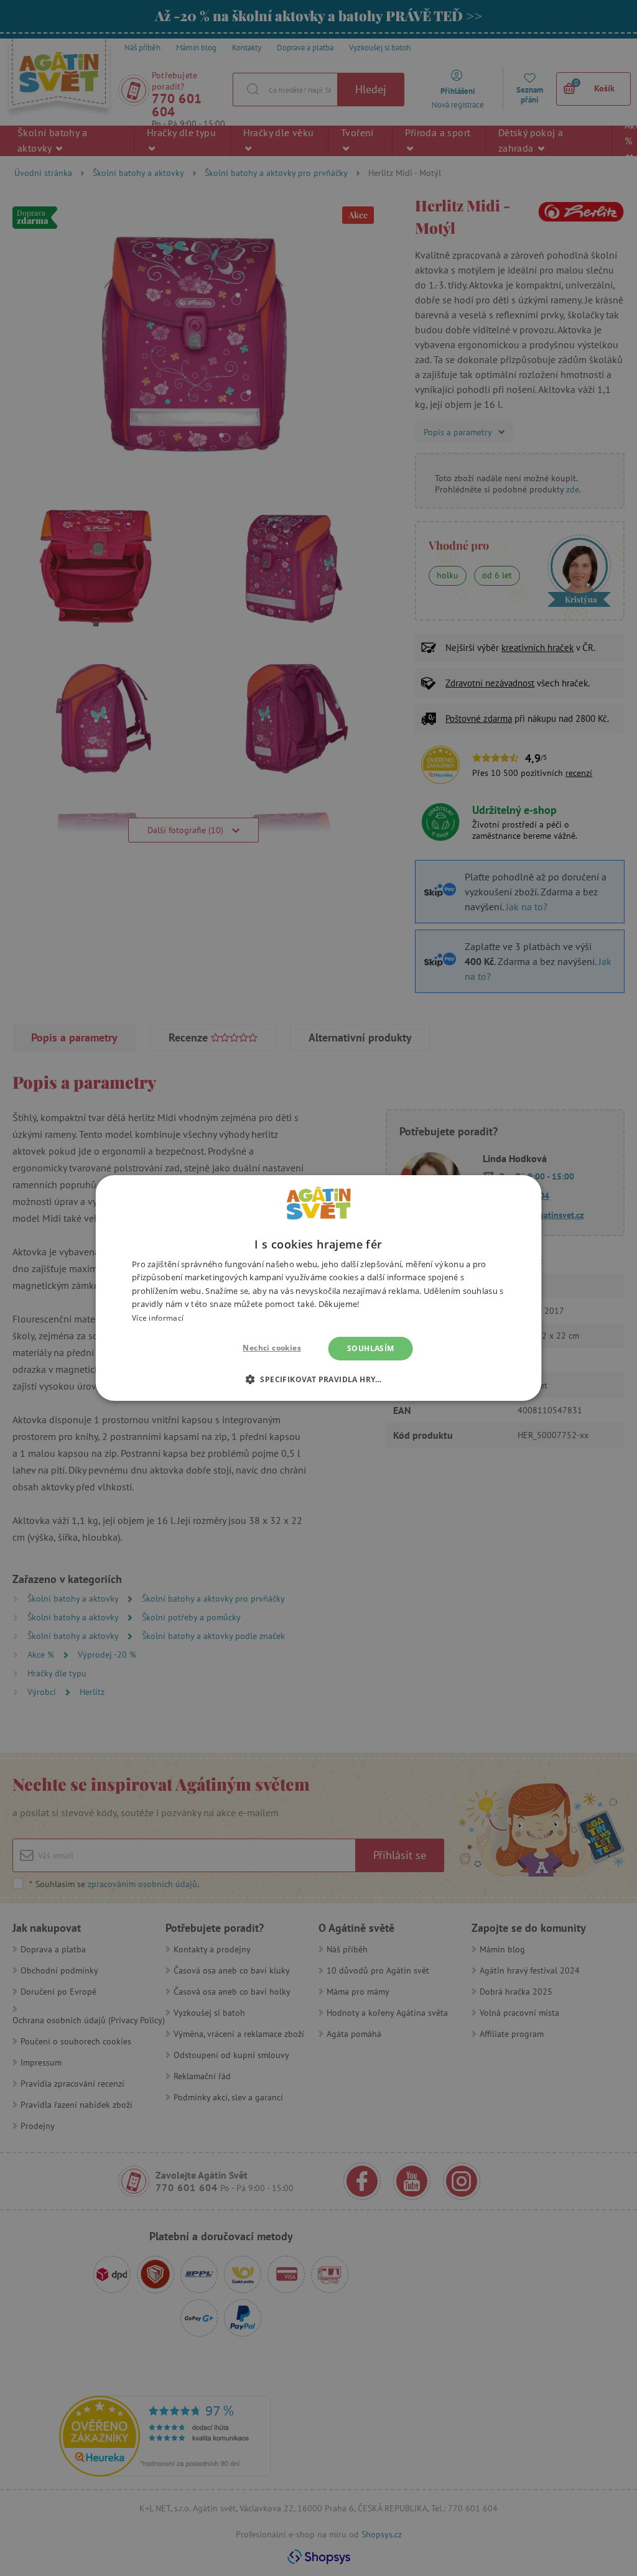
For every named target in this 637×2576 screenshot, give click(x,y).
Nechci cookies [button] (272, 1348)
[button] (318, 1379)
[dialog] (318, 1288)
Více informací (158, 1318)
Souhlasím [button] (371, 1348)
